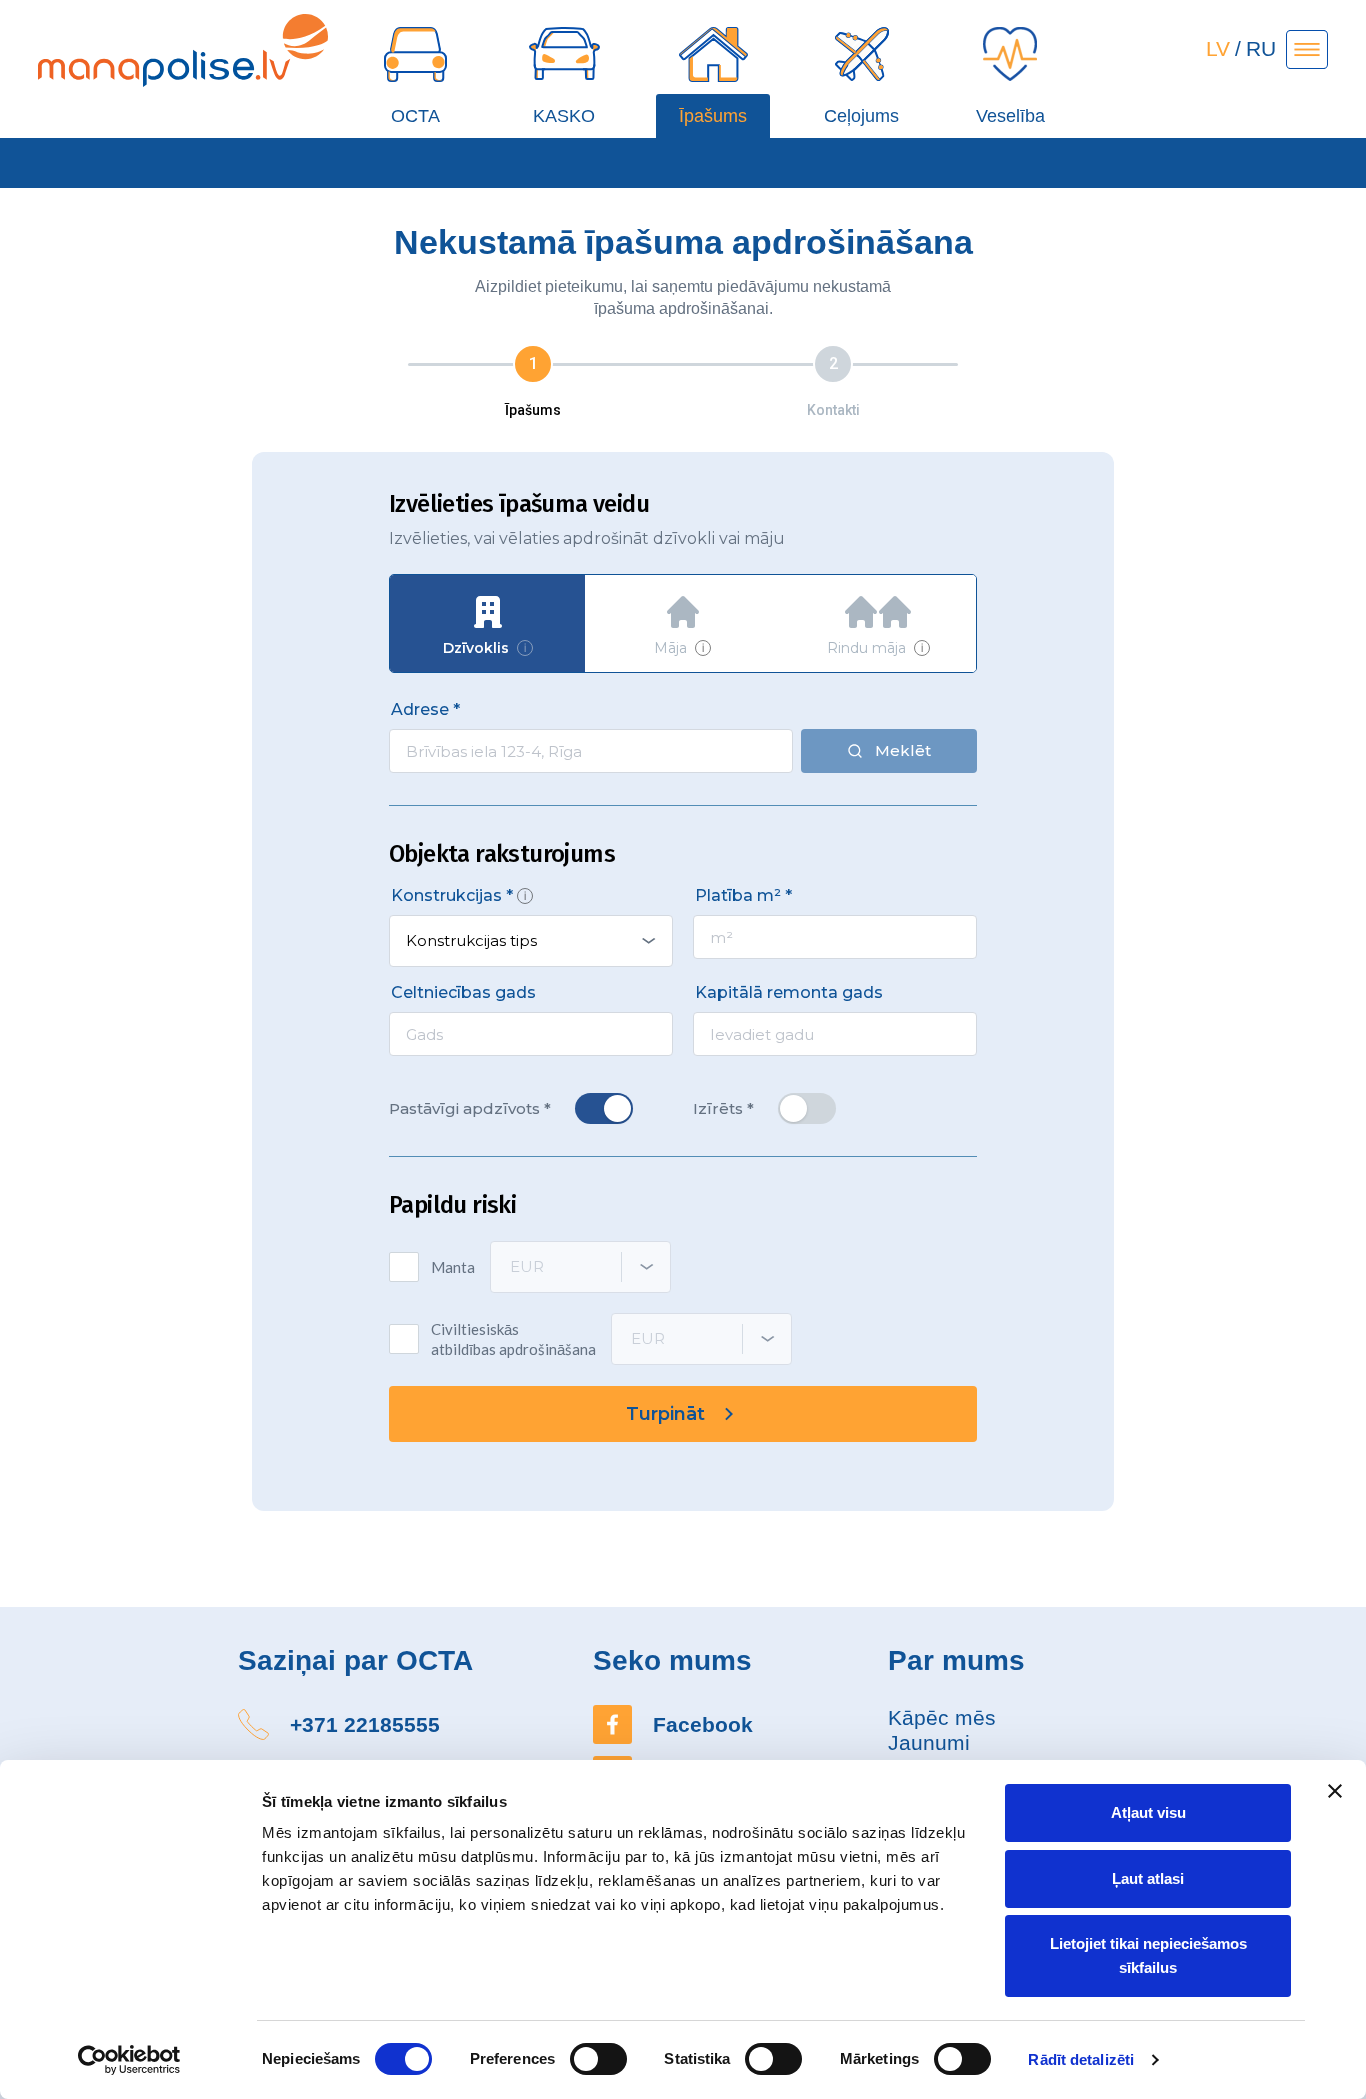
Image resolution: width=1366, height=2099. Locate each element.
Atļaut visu (1148, 1812)
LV (1218, 48)
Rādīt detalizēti (1081, 2059)
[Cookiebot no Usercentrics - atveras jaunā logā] (129, 2060)
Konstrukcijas (446, 895)
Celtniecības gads (463, 992)
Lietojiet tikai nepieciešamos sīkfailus (1148, 1955)
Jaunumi (929, 1742)
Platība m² (738, 895)
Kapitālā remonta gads (789, 992)
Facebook (703, 1724)
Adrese (420, 709)
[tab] (487, 623)
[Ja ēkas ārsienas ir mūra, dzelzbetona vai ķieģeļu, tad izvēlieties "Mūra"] (525, 896)
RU (1261, 48)
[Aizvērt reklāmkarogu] (1335, 1791)
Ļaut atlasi (1148, 1878)
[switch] (598, 2059)
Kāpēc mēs (942, 1717)
